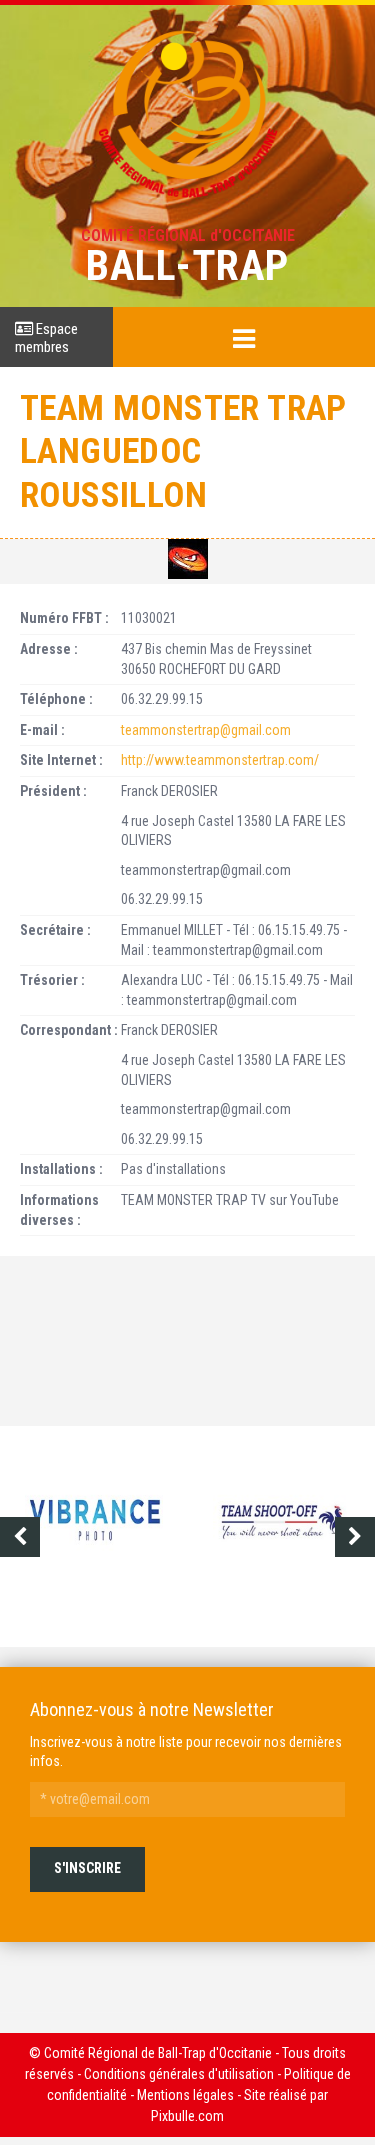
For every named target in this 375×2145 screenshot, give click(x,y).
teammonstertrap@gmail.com (206, 730)
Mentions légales (185, 2095)
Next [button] (355, 1537)
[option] (94, 1536)
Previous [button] (20, 1537)
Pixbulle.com (187, 2116)
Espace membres (46, 338)
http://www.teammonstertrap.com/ (220, 760)
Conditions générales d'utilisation (179, 2074)
